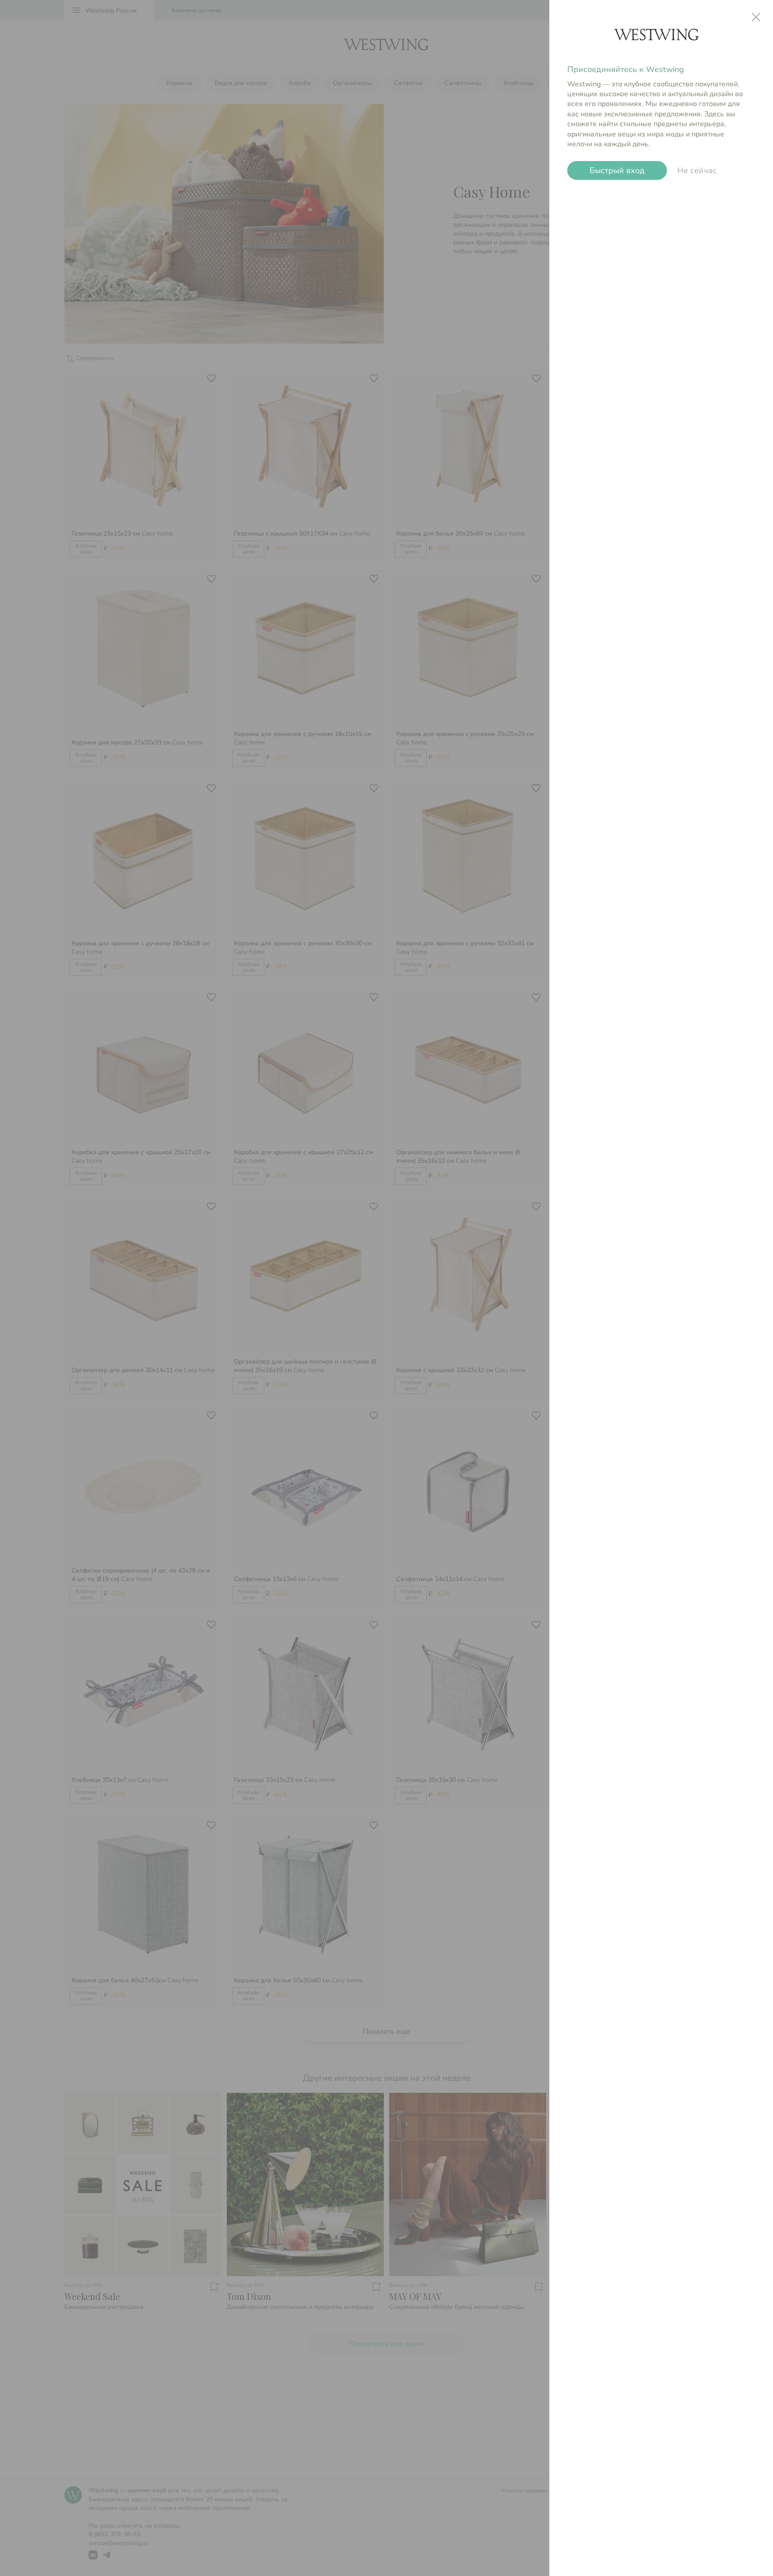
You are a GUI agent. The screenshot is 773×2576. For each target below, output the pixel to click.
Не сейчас (697, 170)
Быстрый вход (617, 170)
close (756, 17)
